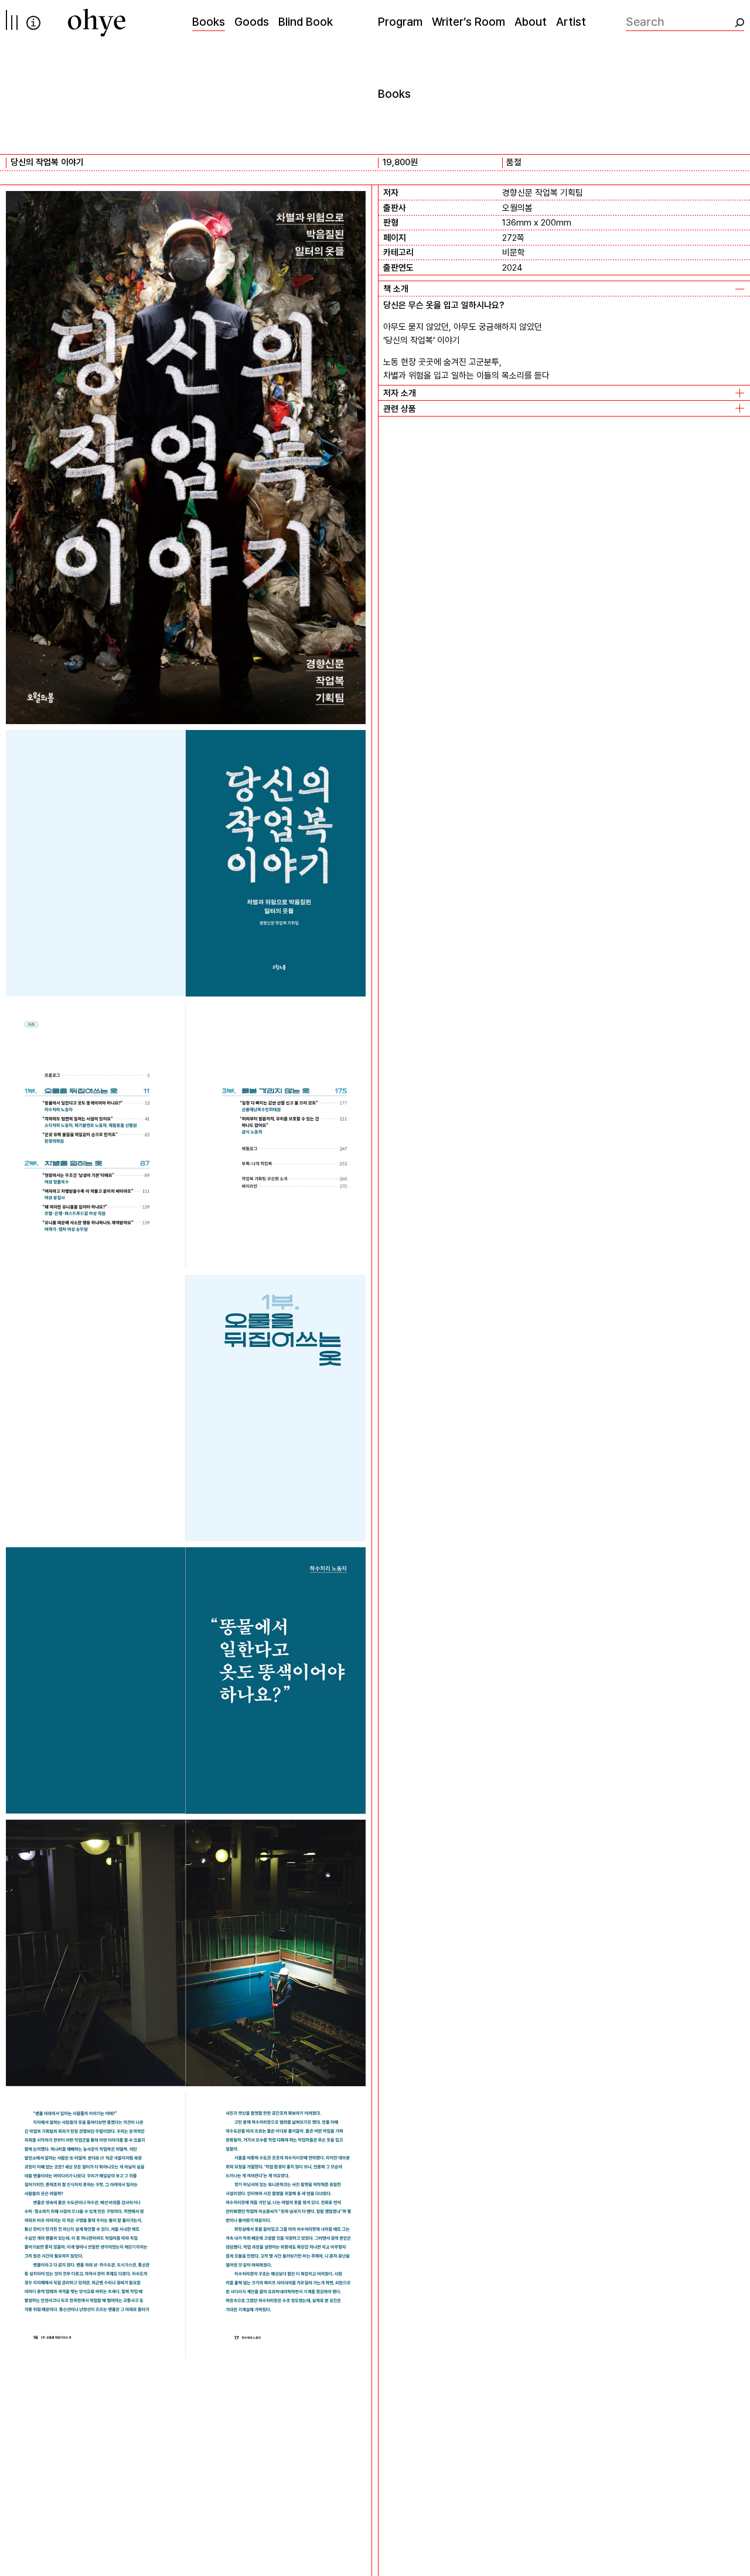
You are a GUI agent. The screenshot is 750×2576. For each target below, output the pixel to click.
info (33, 23)
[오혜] (97, 23)
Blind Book (306, 22)
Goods (252, 22)
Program (400, 22)
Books (209, 22)
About (531, 22)
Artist (571, 22)
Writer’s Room (468, 22)
